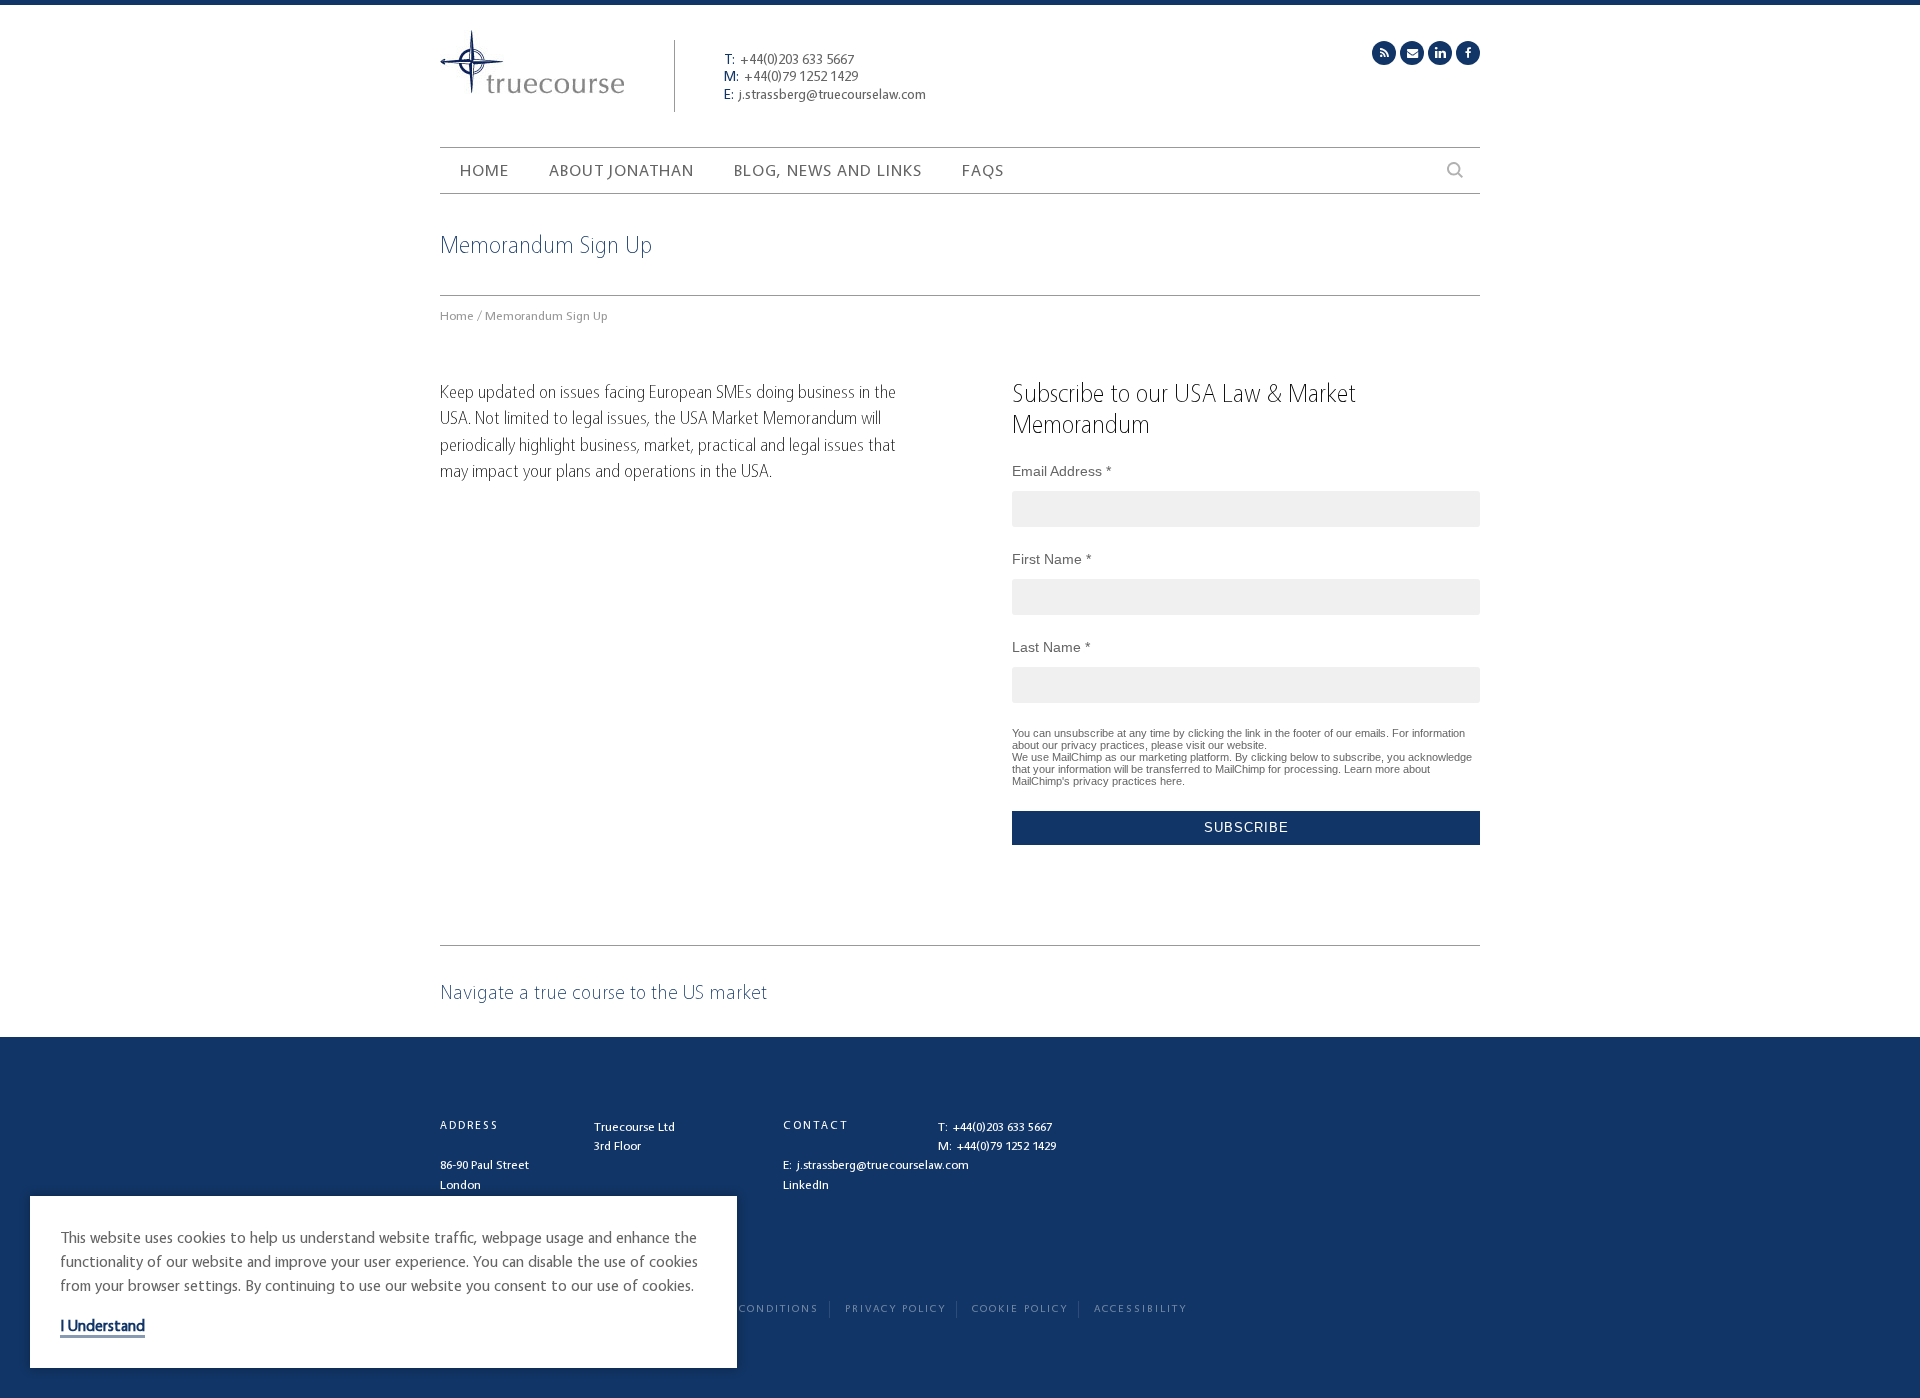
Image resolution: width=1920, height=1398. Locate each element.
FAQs (983, 170)
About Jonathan (621, 170)
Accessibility (1140, 1308)
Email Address (1061, 471)
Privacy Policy (895, 1308)
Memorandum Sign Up (546, 315)
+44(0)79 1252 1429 (791, 75)
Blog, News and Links (828, 170)
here (1171, 781)
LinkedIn (806, 1184)
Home (484, 170)
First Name (1051, 559)
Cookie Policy (1020, 1308)
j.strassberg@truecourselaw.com (825, 93)
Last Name (1051, 647)
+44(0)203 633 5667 (789, 58)
